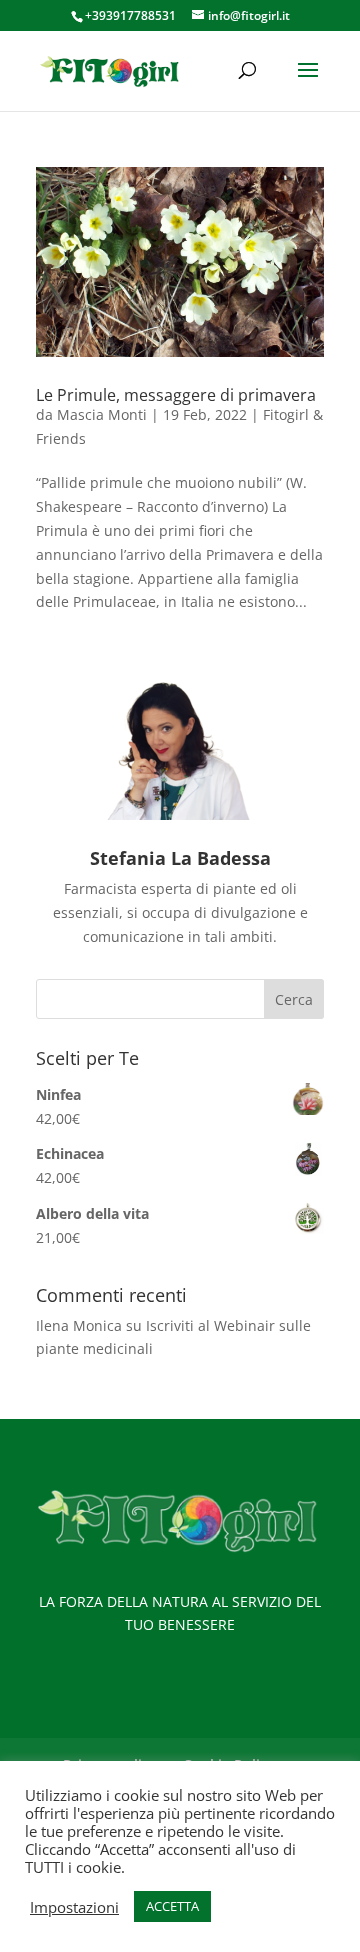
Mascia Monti (102, 414)
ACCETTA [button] (172, 1906)
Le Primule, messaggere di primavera (176, 395)
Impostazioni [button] (74, 1907)
